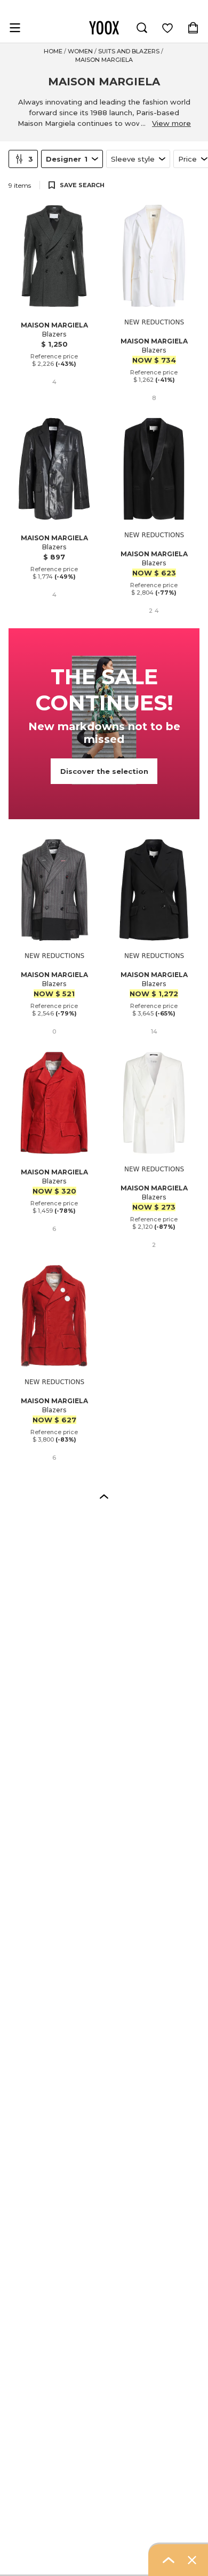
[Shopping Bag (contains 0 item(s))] (193, 28)
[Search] (142, 28)
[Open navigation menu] (15, 28)
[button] (104, 1496)
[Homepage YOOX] (104, 28)
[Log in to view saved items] (167, 28)
